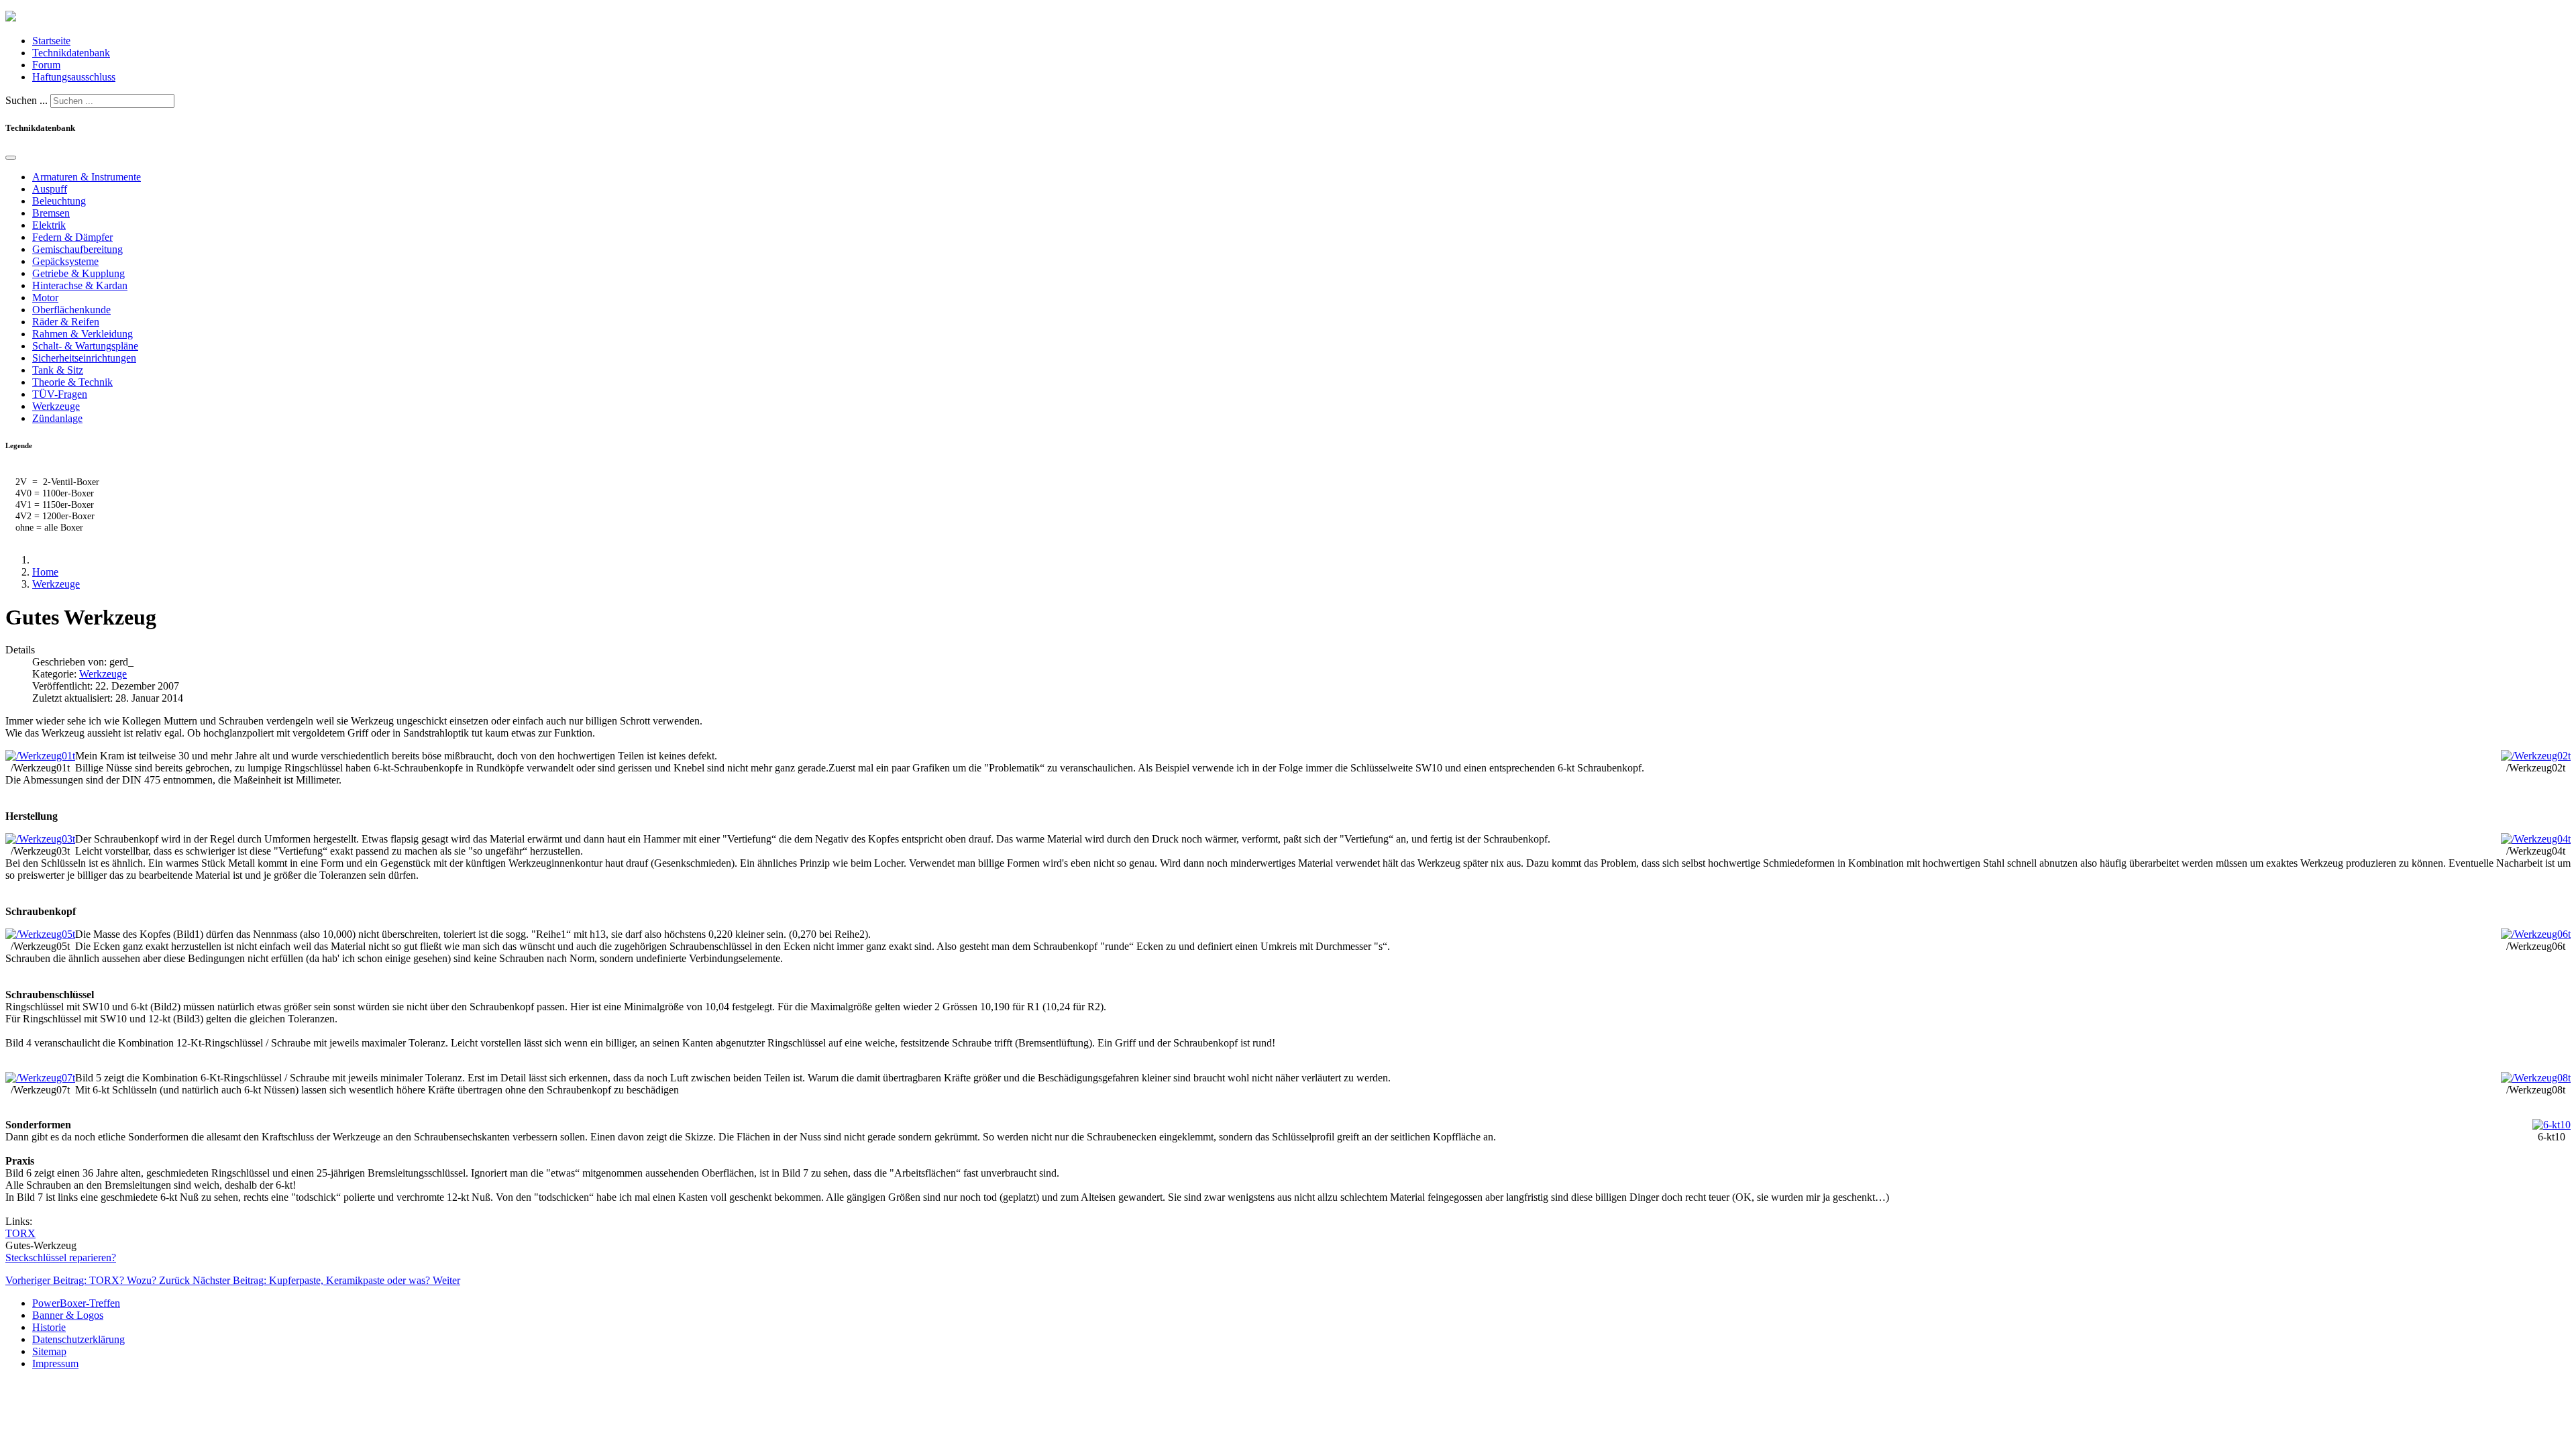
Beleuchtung (59, 201)
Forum (46, 65)
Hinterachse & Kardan (80, 285)
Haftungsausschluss (74, 77)
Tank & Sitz (58, 370)
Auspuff (50, 189)
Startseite (51, 41)
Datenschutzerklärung (78, 1339)
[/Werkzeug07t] (40, 1078)
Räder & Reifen (66, 322)
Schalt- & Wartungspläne (85, 346)
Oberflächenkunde (71, 310)
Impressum (55, 1363)
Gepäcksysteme (65, 261)
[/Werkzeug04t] (2536, 839)
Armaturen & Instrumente (87, 177)
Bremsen (51, 213)
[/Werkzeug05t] (40, 934)
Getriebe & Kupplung (78, 273)
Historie (49, 1327)
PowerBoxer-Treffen (76, 1303)
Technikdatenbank (71, 53)
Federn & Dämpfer (72, 237)
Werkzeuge (56, 406)
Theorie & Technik (72, 382)
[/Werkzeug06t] (2536, 934)
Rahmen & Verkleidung (83, 334)
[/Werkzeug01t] (40, 756)
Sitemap (49, 1351)
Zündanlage (57, 418)
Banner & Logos (68, 1315)
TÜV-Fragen (60, 394)
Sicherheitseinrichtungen (84, 358)
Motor (45, 298)
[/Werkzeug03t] (40, 839)
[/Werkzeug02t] (2536, 756)
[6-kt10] (2552, 1125)
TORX (20, 1233)
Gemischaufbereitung (77, 249)
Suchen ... (26, 100)
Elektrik (49, 225)
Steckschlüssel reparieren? (61, 1257)
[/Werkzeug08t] (2536, 1078)
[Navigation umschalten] (11, 158)
